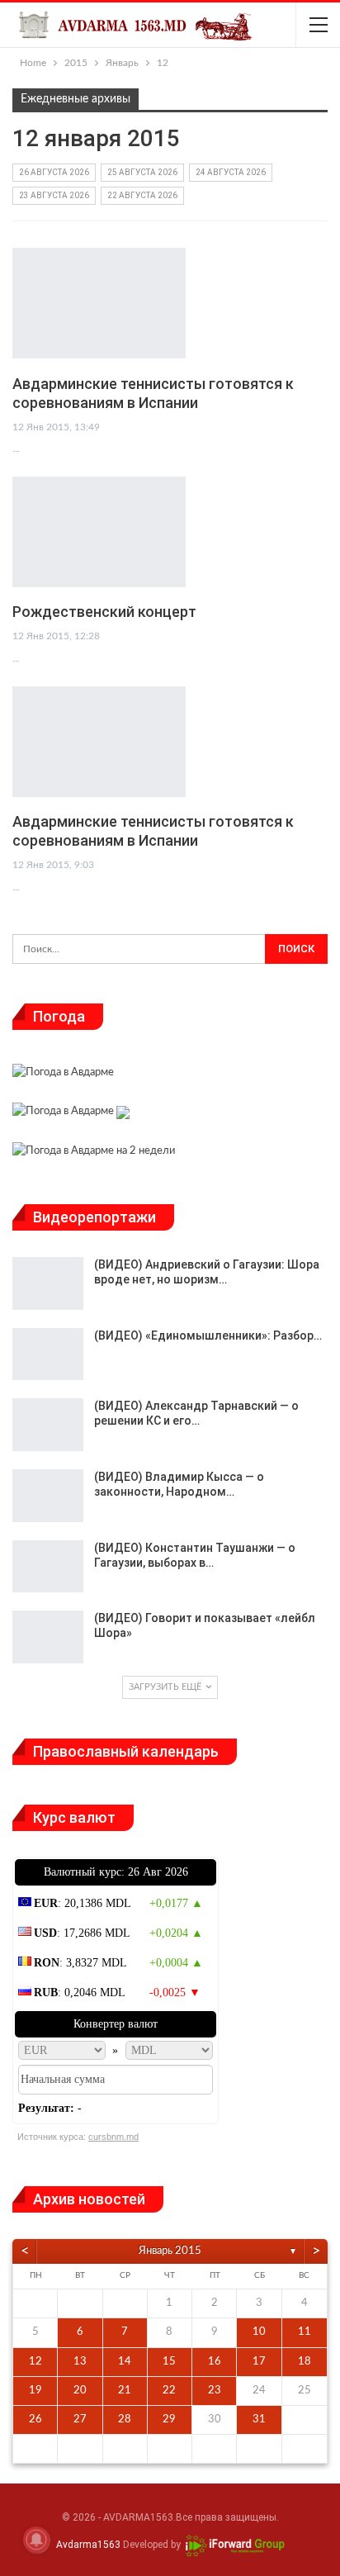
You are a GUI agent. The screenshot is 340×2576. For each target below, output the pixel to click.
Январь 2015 (170, 2251)
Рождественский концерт (104, 612)
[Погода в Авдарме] (63, 1075)
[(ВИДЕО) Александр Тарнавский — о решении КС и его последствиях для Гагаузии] (48, 1425)
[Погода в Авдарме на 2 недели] (94, 1153)
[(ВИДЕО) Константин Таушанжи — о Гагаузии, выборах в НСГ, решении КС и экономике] (48, 1567)
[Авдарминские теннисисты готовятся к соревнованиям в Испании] (99, 303)
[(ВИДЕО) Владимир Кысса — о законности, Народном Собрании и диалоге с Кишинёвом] (48, 1496)
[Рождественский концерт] (99, 532)
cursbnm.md (113, 2137)
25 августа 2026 (142, 172)
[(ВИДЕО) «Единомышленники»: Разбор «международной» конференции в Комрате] (48, 1354)
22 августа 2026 (142, 195)
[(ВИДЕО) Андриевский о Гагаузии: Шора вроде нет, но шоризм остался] (48, 1283)
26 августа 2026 (54, 172)
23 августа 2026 (54, 195)
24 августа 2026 (231, 172)
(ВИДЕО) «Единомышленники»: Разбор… (208, 1335)
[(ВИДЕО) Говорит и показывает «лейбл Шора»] (48, 1637)
